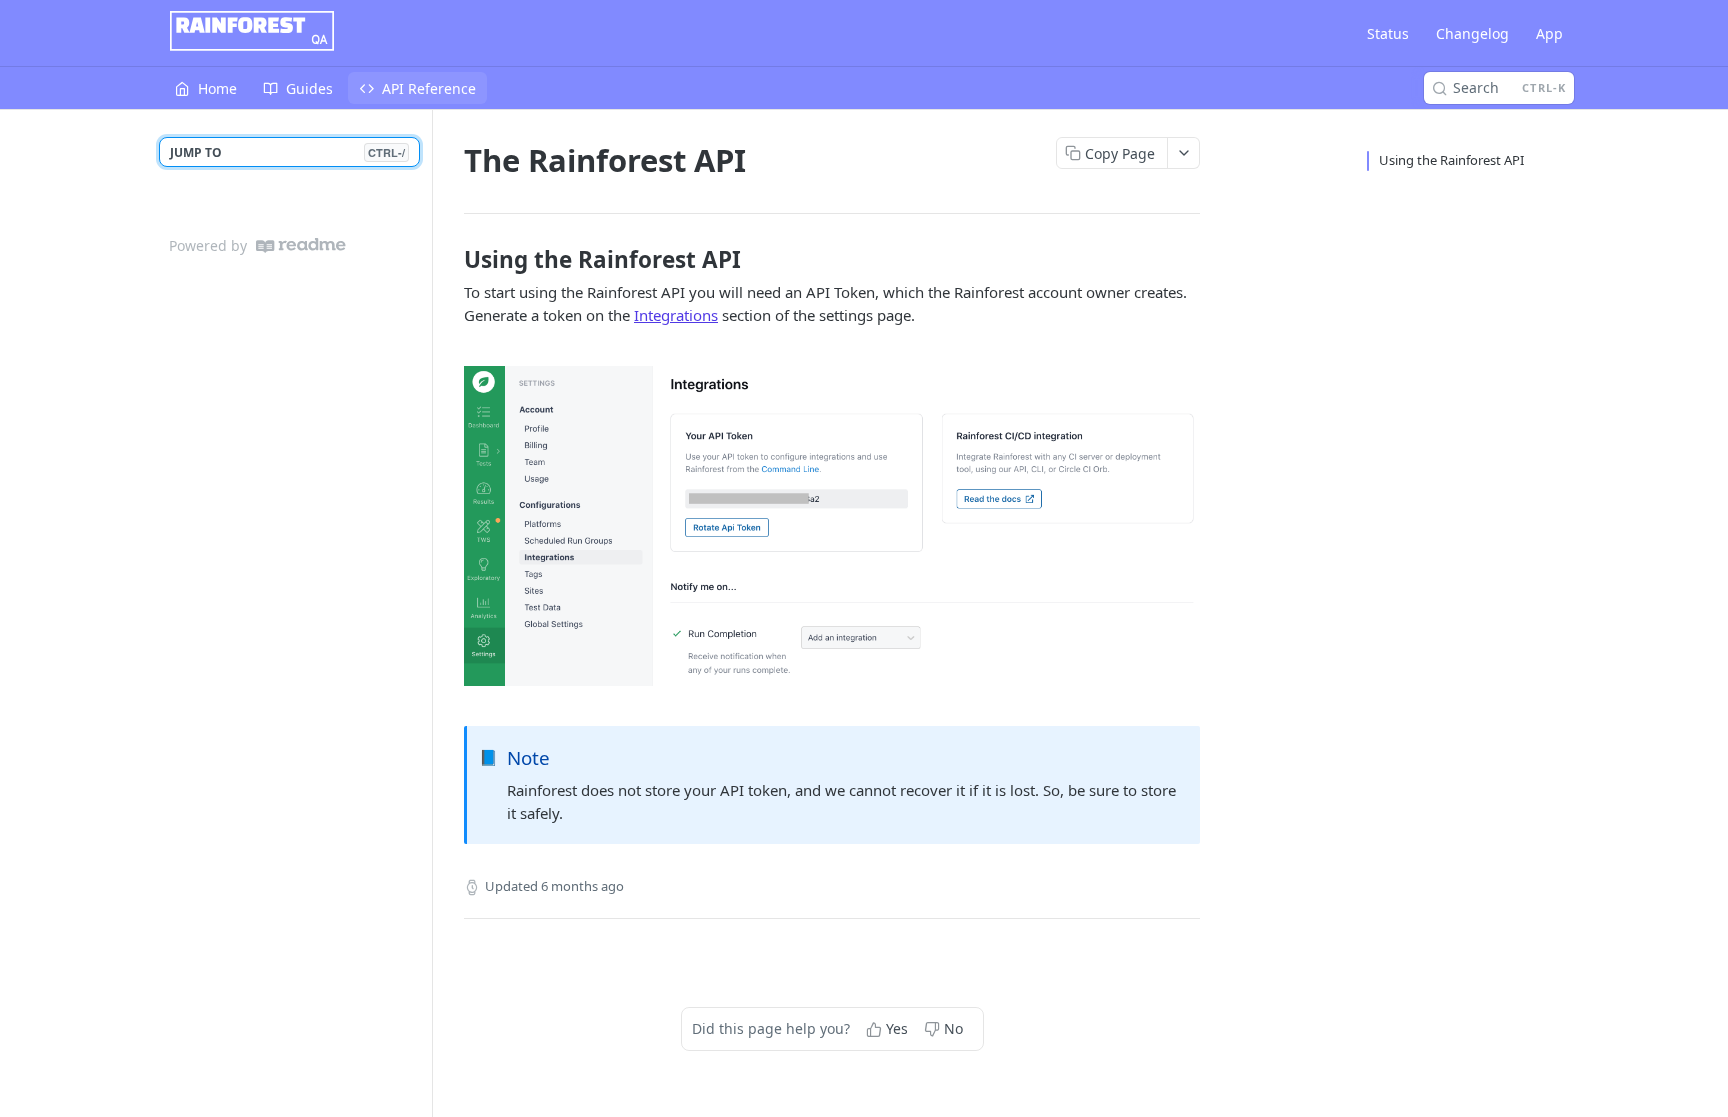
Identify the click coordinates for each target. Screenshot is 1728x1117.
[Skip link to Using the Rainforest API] (450, 260)
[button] (832, 526)
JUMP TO (287, 152)
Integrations (676, 315)
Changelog (1472, 33)
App (1549, 33)
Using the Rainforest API (1451, 160)
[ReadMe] (301, 245)
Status (1388, 33)
